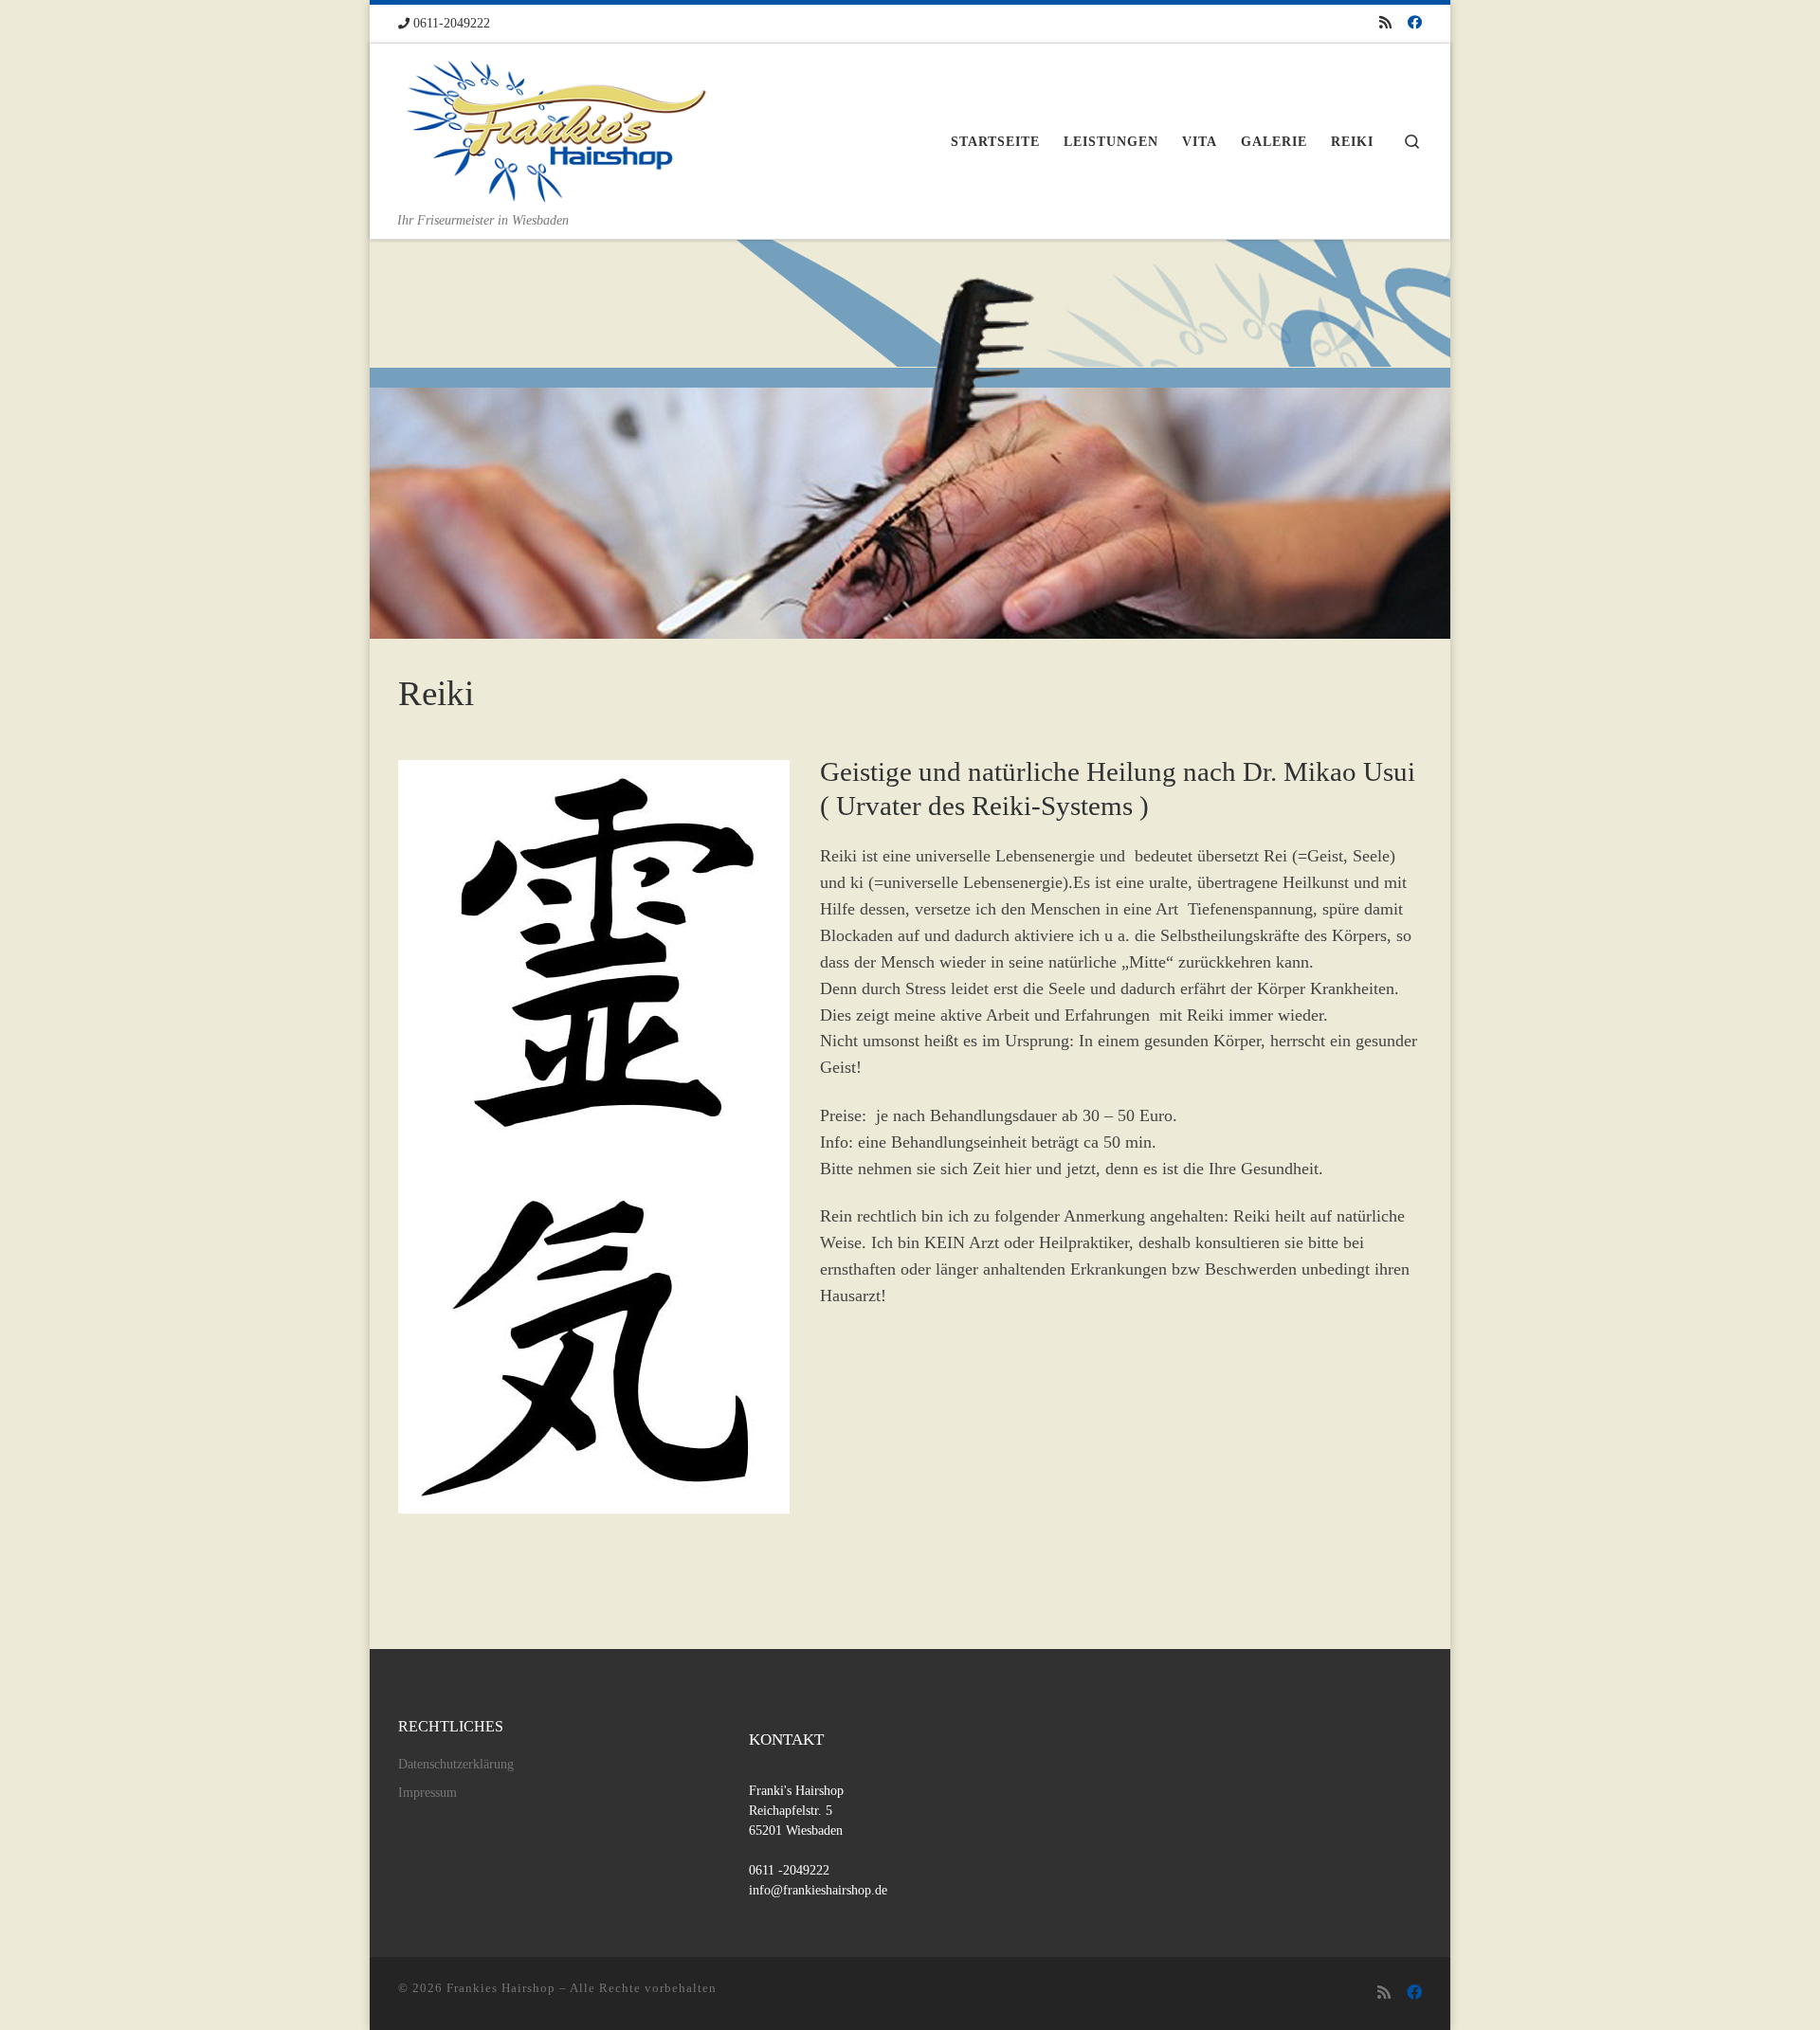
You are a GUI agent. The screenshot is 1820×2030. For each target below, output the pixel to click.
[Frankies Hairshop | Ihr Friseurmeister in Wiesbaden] (557, 127)
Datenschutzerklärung (456, 1764)
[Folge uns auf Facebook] (1415, 23)
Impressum (428, 1793)
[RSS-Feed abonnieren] (1385, 23)
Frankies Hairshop (501, 1988)
